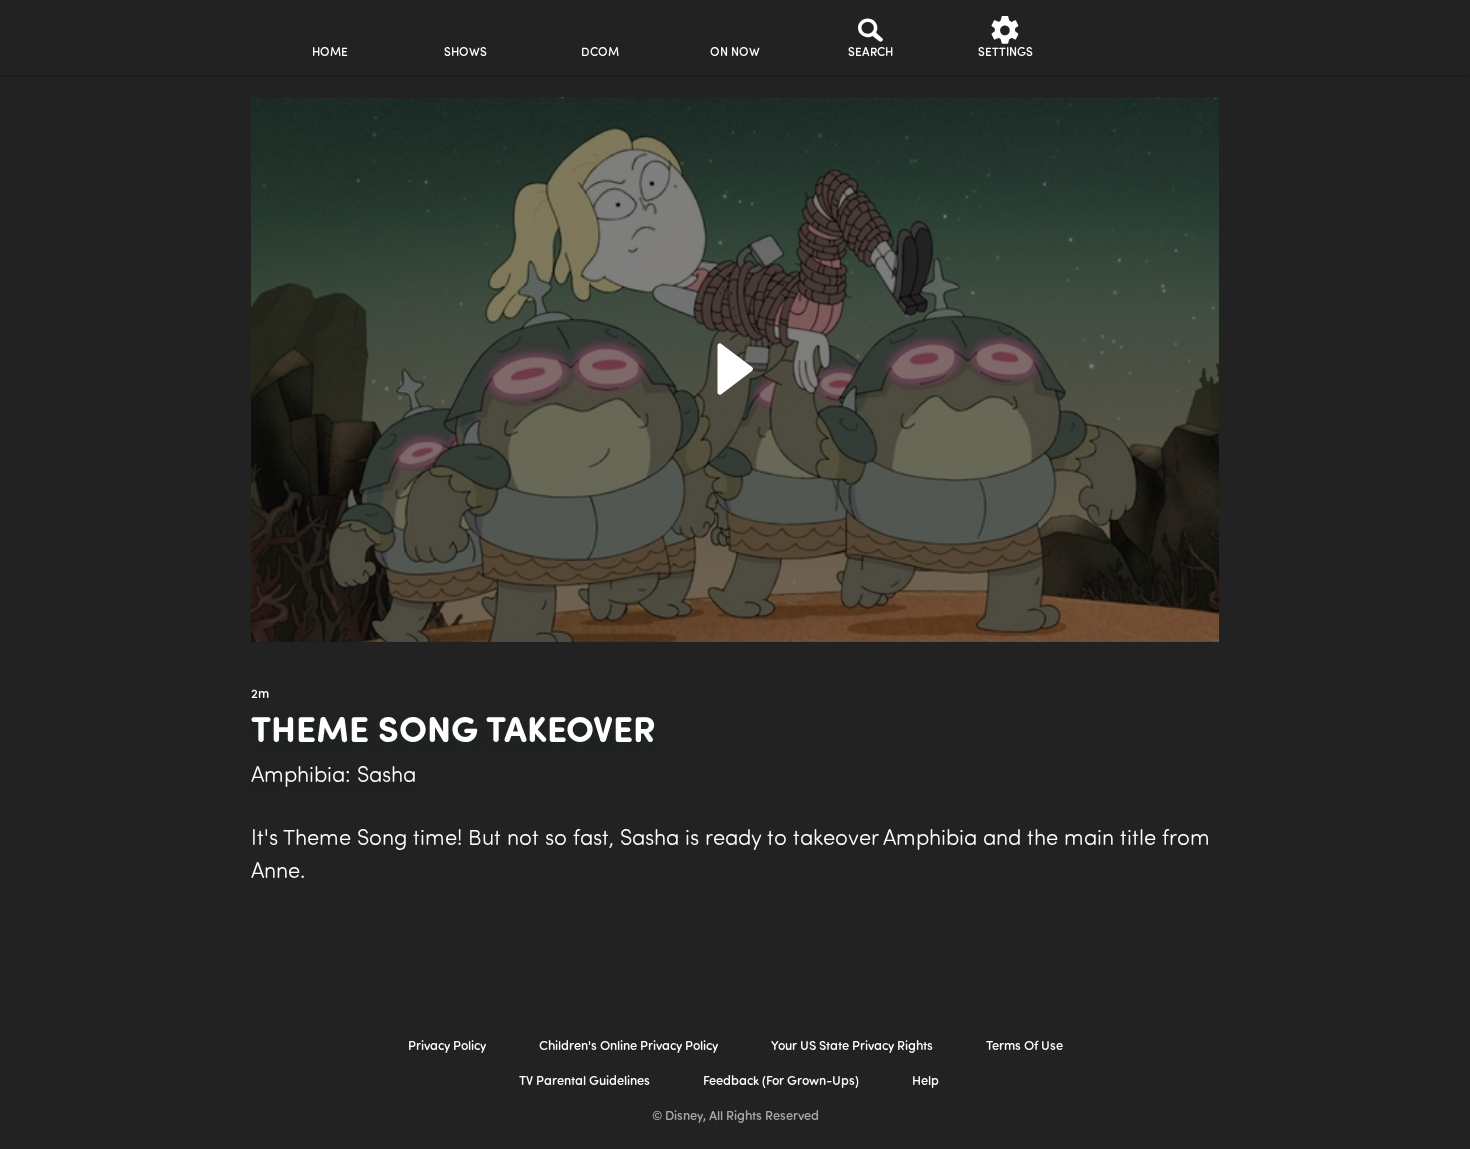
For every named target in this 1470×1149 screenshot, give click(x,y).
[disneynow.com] (83, 34)
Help (925, 1081)
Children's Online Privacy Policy (628, 1046)
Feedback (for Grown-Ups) (781, 1081)
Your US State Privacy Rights (852, 1046)
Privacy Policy (447, 1046)
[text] (260, 695)
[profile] (1140, 37)
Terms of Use (1024, 1046)
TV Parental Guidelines (584, 1081)
